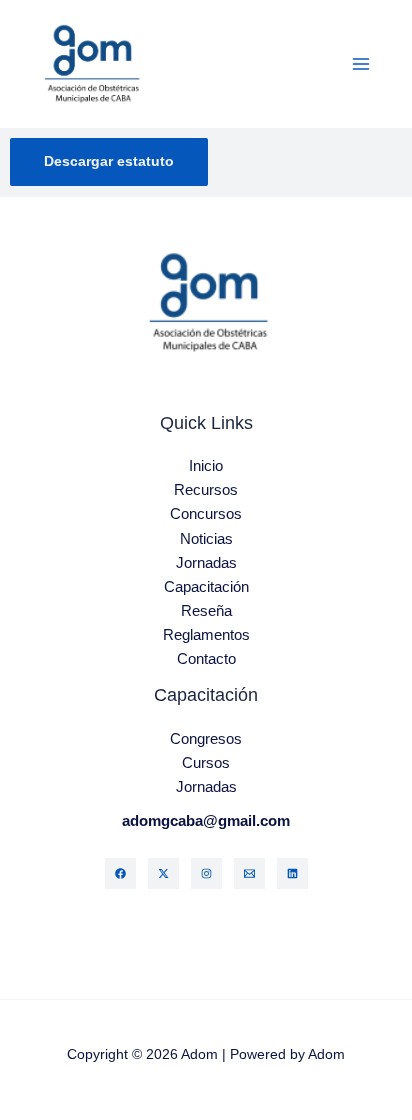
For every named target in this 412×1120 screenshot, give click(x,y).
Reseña (206, 611)
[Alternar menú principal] (361, 64)
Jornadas (206, 563)
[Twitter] (163, 873)
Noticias (206, 539)
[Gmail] (249, 873)
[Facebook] (120, 873)
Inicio (206, 466)
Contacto (206, 659)
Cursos (206, 763)
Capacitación (206, 587)
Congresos (206, 739)
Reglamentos (206, 635)
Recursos (206, 490)
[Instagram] (206, 873)
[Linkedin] (292, 873)
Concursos (206, 514)
